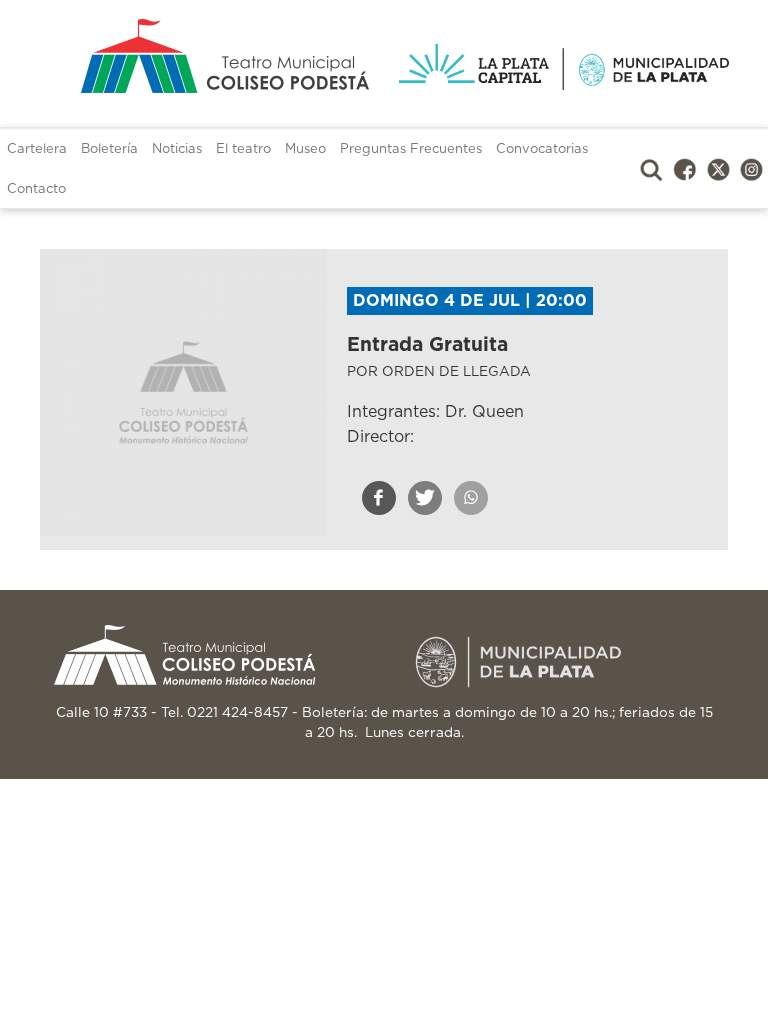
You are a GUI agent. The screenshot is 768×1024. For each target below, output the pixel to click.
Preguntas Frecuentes (411, 149)
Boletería (109, 149)
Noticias (177, 149)
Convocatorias (542, 149)
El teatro (243, 149)
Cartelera (37, 149)
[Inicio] (204, 56)
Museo (305, 149)
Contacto (36, 189)
